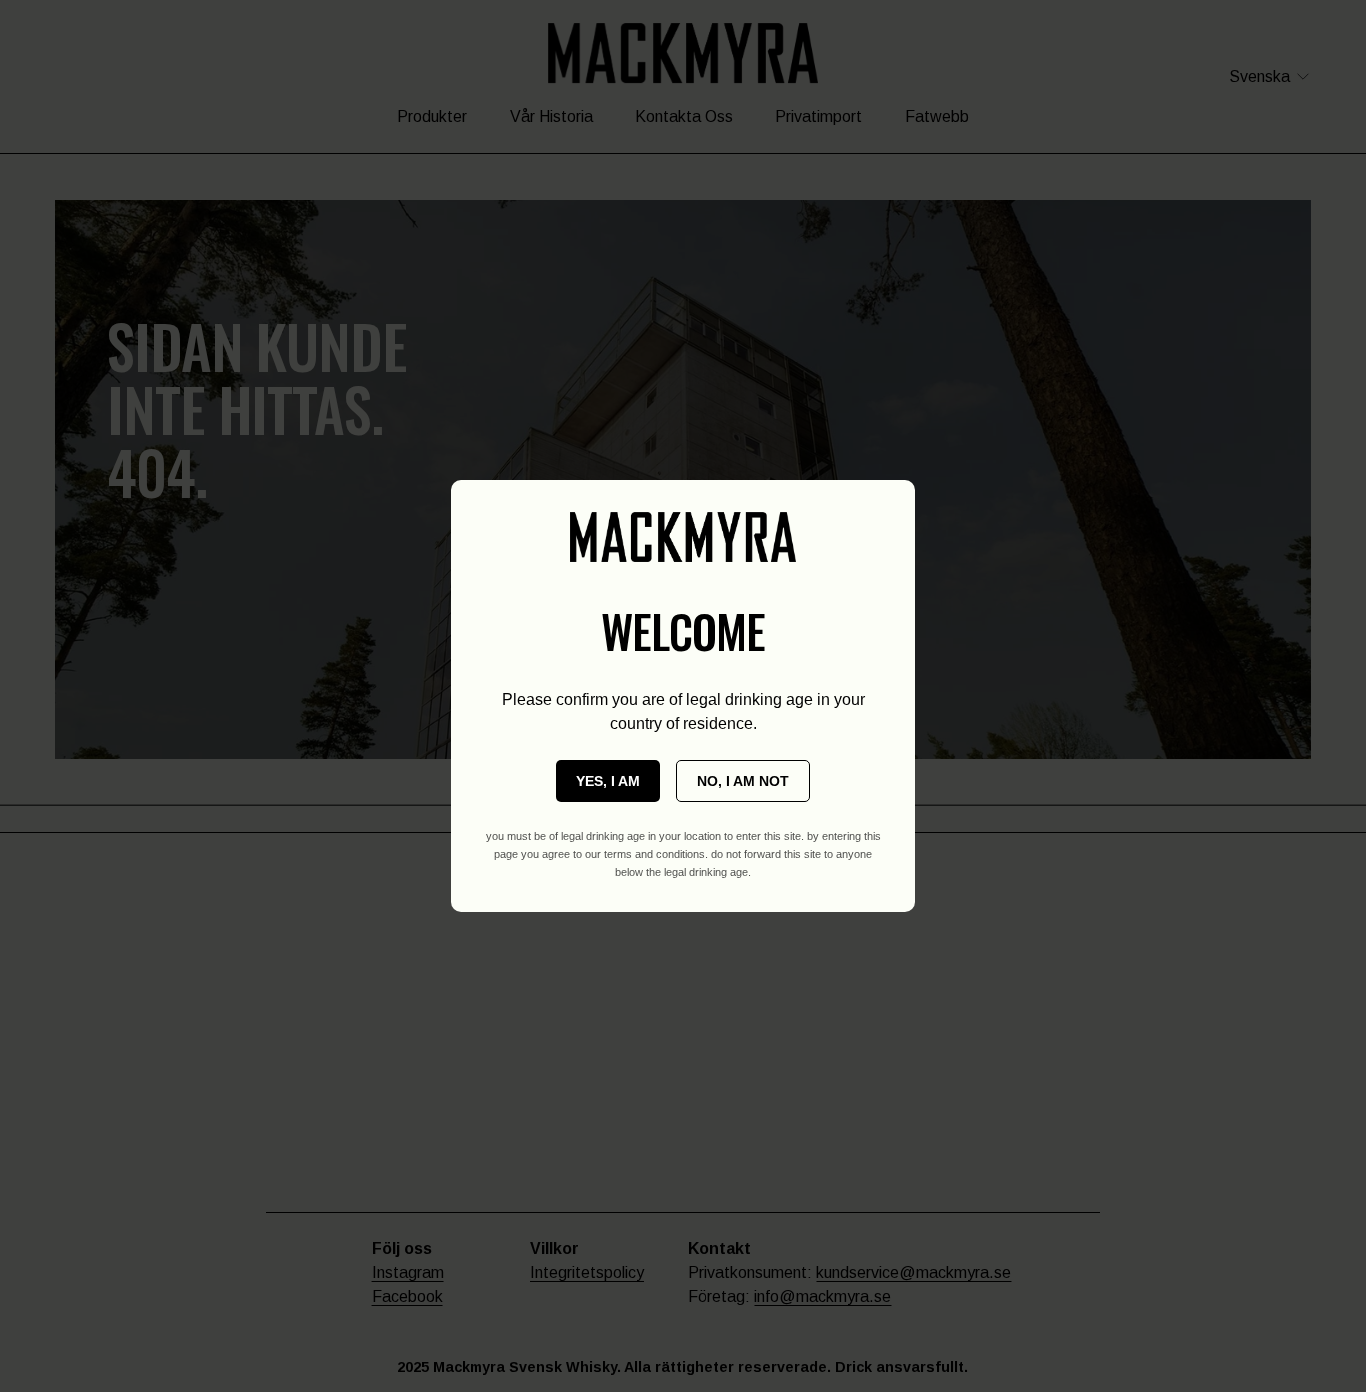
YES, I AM (608, 781)
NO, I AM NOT (743, 781)
